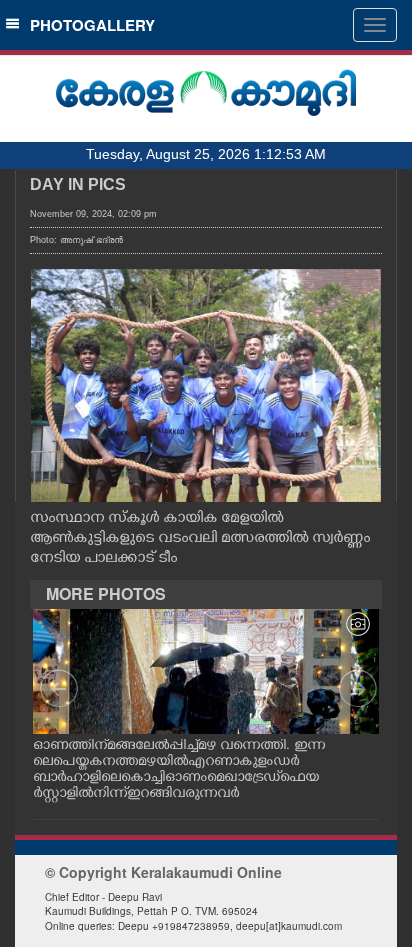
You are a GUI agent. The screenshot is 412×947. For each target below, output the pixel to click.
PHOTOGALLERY (88, 25)
